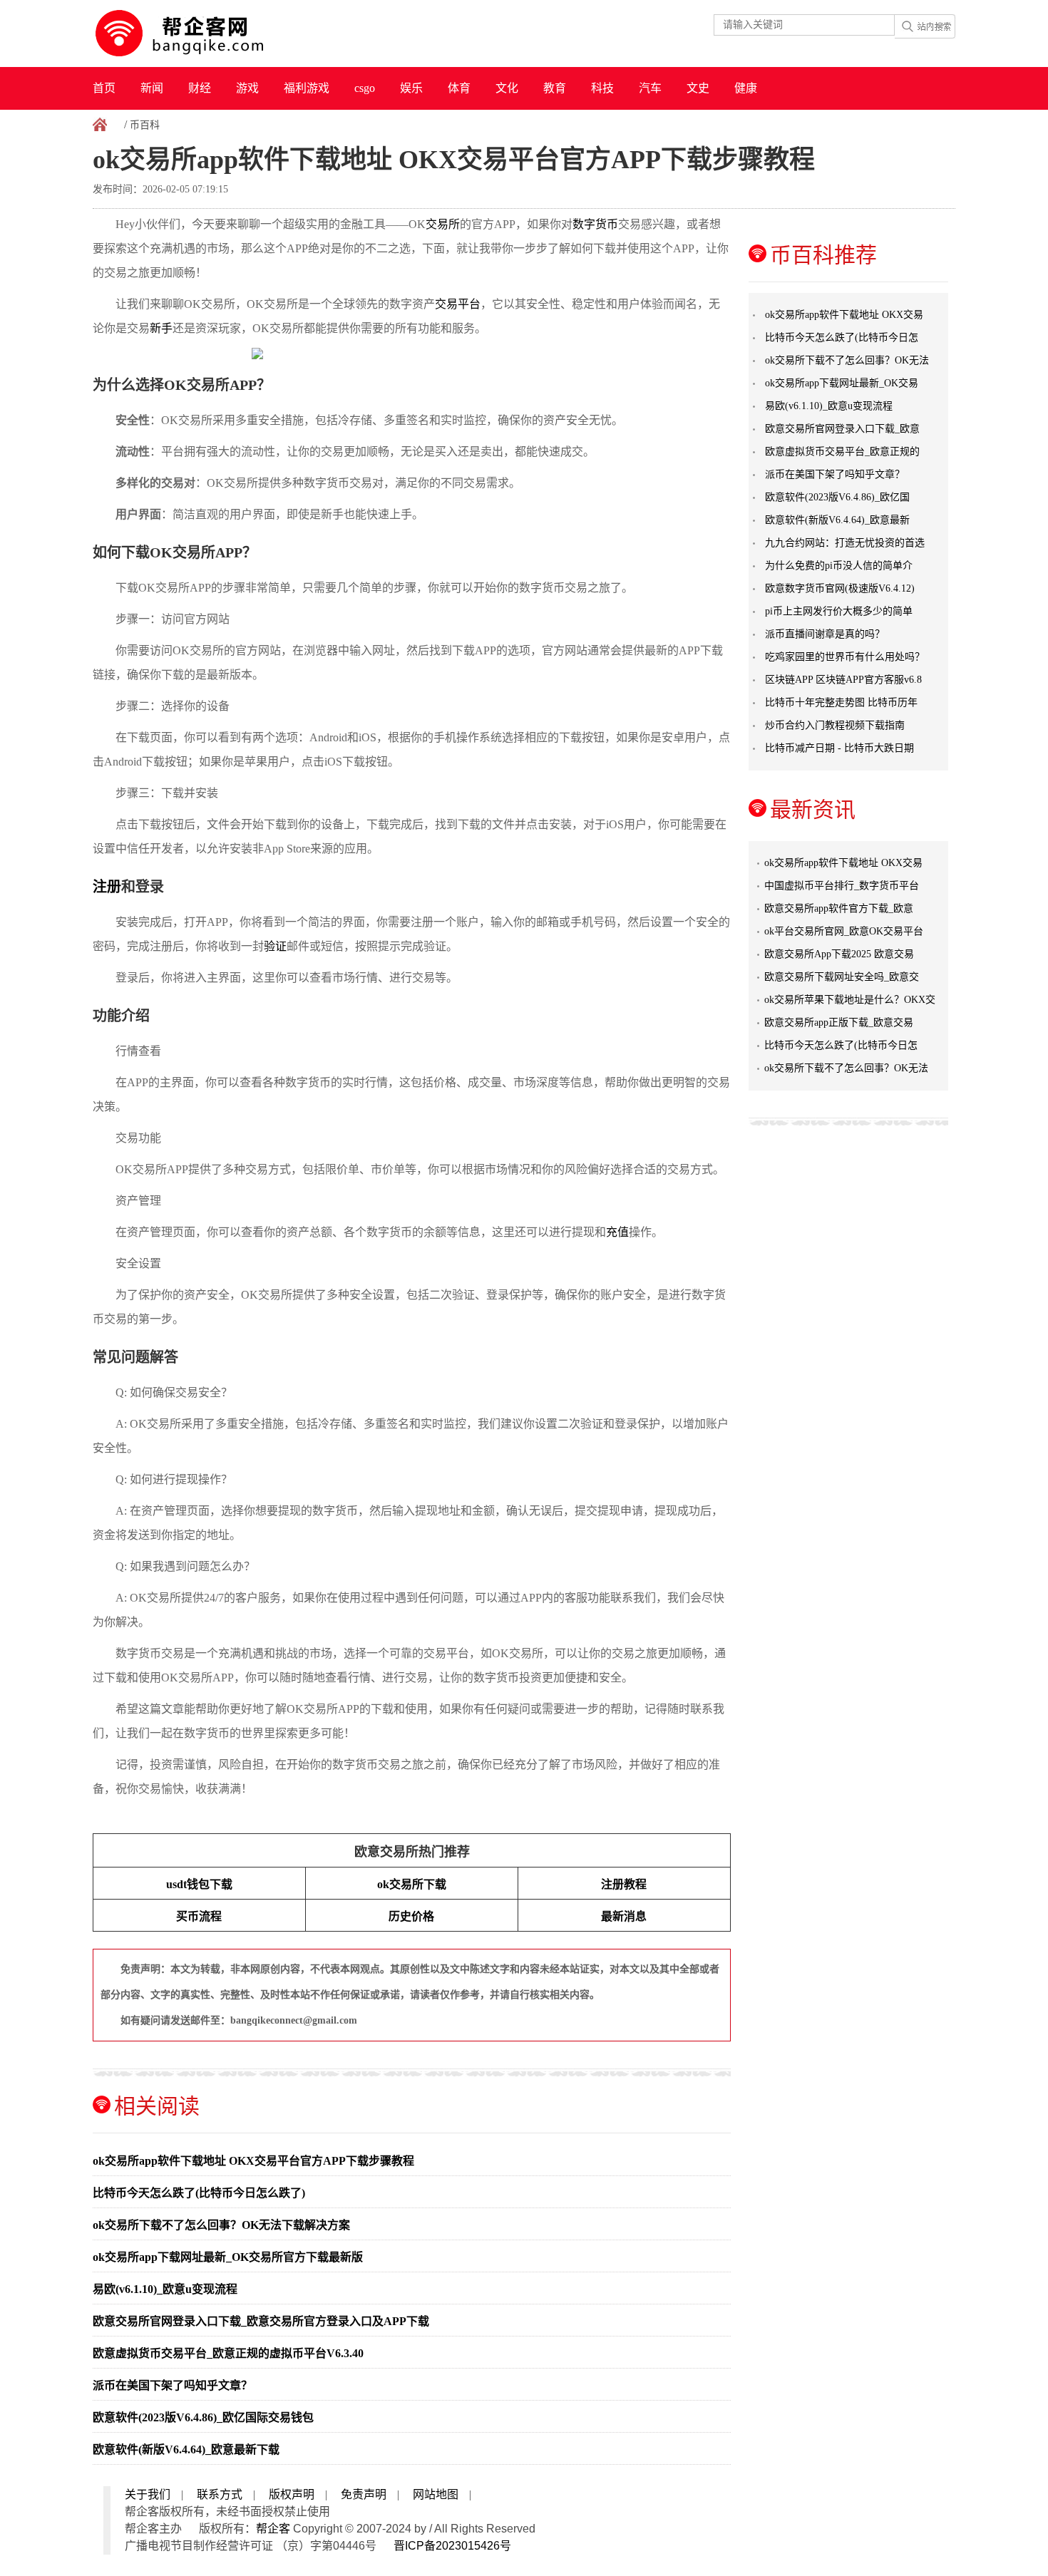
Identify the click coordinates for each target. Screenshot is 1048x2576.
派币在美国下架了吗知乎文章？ (173, 2385)
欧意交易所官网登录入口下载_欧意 (842, 429)
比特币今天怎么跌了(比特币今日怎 (842, 338)
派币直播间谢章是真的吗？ (825, 634)
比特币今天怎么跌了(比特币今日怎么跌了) (199, 2193)
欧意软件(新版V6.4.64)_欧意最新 (837, 520)
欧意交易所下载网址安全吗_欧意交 (842, 977)
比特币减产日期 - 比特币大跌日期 (839, 748)
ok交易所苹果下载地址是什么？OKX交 (850, 1000)
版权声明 (292, 2494)
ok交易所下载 (412, 1884)
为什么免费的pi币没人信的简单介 (839, 566)
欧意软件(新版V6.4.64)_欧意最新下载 (186, 2449)
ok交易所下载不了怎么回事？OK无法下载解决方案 (221, 2225)
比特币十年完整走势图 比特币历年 (841, 702)
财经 (200, 88)
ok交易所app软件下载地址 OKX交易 (844, 315)
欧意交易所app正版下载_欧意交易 (839, 1022)
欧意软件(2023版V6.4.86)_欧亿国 (837, 497)
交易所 (443, 224)
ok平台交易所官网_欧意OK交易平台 (844, 931)
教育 (555, 88)
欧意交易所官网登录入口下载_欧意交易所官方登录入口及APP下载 (261, 2321)
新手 (161, 328)
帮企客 (273, 2529)
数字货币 (595, 224)
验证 (275, 946)
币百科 (145, 125)
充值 (617, 1232)
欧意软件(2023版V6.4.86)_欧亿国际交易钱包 (203, 2417)
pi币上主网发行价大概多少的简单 (839, 611)
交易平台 (458, 304)
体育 (459, 88)
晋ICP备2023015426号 (452, 2546)
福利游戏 (307, 88)
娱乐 (411, 88)
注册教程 (624, 1884)
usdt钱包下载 (199, 1884)
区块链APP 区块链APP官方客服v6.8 (843, 680)
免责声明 (364, 2494)
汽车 (650, 88)
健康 (746, 88)
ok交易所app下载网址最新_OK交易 (842, 383)
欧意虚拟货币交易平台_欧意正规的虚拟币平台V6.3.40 (228, 2353)
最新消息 (624, 1916)
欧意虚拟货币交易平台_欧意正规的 (842, 452)
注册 (107, 887)
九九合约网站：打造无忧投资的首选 (845, 543)
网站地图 (436, 2494)
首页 (104, 88)
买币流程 (199, 1916)
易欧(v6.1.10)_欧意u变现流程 (165, 2289)
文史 (698, 88)
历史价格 (411, 1916)
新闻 (152, 88)
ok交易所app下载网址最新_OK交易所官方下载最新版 (228, 2257)
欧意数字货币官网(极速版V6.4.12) (840, 588)
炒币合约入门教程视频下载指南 (835, 725)
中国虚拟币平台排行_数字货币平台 (842, 886)
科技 (602, 88)
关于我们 (148, 2494)
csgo (365, 88)
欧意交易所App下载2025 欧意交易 (839, 954)
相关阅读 (157, 2106)
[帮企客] (207, 34)
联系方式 (220, 2494)
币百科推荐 (823, 255)
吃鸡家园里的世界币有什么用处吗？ (845, 657)
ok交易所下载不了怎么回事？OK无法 (847, 360)
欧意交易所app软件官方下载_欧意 (839, 908)
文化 (507, 88)
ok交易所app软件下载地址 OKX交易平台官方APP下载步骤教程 (253, 2161)
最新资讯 (813, 809)
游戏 (247, 88)
